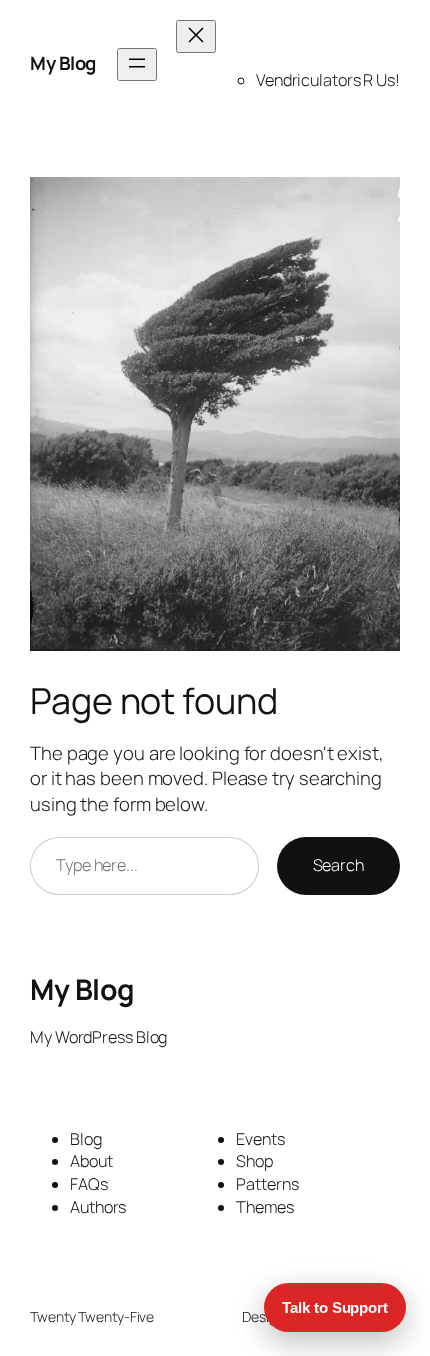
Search (338, 865)
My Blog (63, 63)
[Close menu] (196, 36)
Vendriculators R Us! (328, 80)
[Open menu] (137, 64)
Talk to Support (335, 1307)
